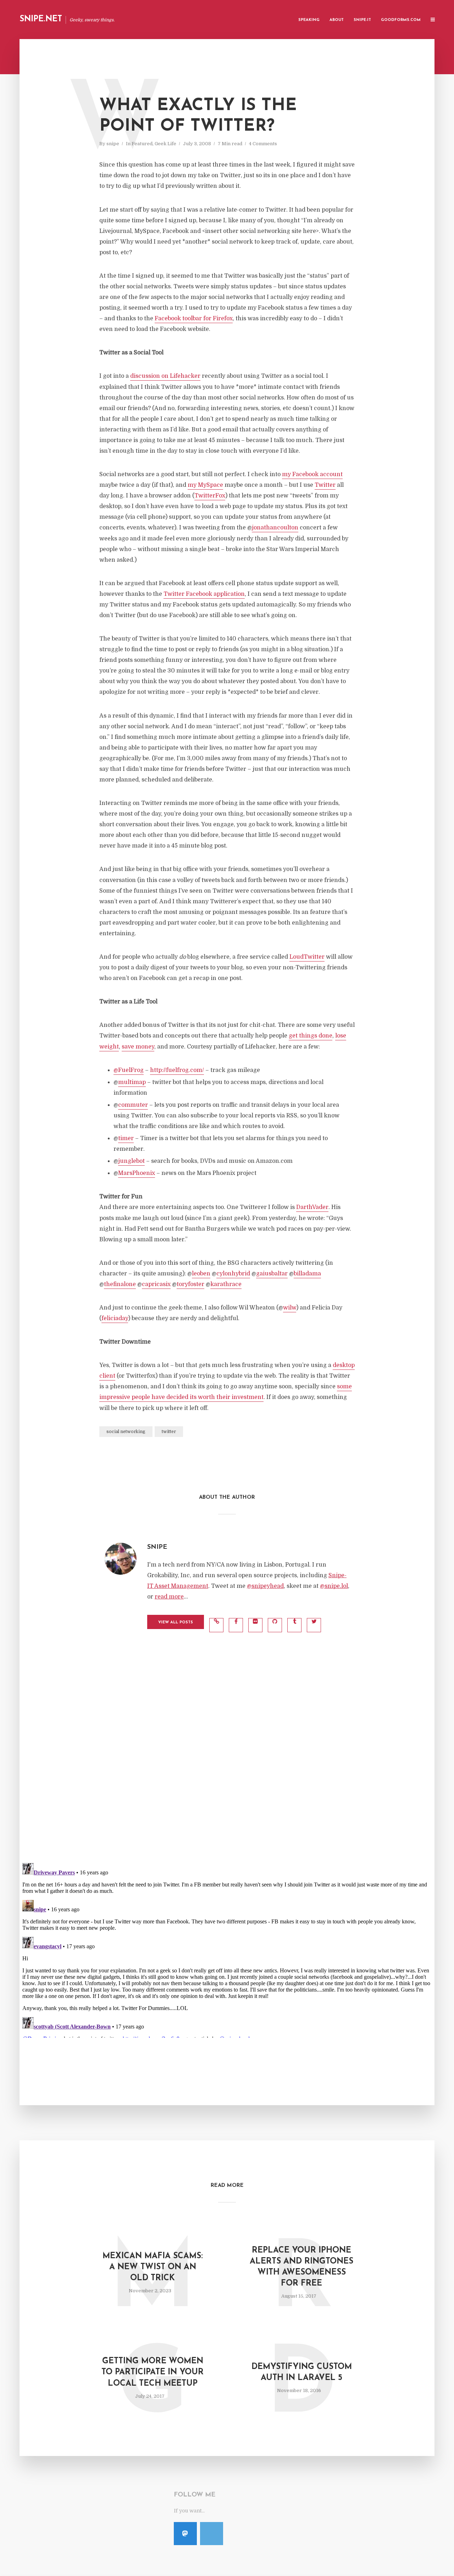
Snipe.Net (41, 19)
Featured (142, 144)
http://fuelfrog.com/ (177, 1070)
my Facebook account (312, 474)
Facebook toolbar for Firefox (194, 318)
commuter (133, 1105)
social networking (126, 1432)
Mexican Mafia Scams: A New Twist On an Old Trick (153, 2267)
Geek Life (165, 144)
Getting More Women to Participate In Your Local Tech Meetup (153, 2372)
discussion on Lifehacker (165, 376)
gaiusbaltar (272, 1274)
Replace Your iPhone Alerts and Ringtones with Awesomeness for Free (301, 2267)
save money (138, 1047)
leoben (201, 1274)
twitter (169, 1432)
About (337, 20)
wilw (290, 1308)
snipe (113, 144)
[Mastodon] (185, 2534)
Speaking (309, 20)
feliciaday (115, 1318)
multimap (132, 1082)
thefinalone (120, 1284)
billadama (307, 1274)
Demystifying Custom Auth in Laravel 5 (302, 2373)
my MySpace (205, 485)
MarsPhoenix (137, 1173)
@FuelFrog (129, 1070)
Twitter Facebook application (204, 594)
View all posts (176, 1622)
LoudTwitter (307, 957)
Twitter (325, 485)
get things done (311, 1036)
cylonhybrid (233, 1274)
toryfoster (190, 1284)
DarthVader (312, 1207)
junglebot (131, 1161)
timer (126, 1138)
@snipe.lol (334, 1586)
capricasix (156, 1284)
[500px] (212, 2534)
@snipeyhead (265, 1586)
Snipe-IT (362, 20)
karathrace (226, 1284)
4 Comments (263, 144)
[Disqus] (227, 1764)
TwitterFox (210, 496)
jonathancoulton (275, 528)
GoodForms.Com (401, 20)
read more (169, 1597)
